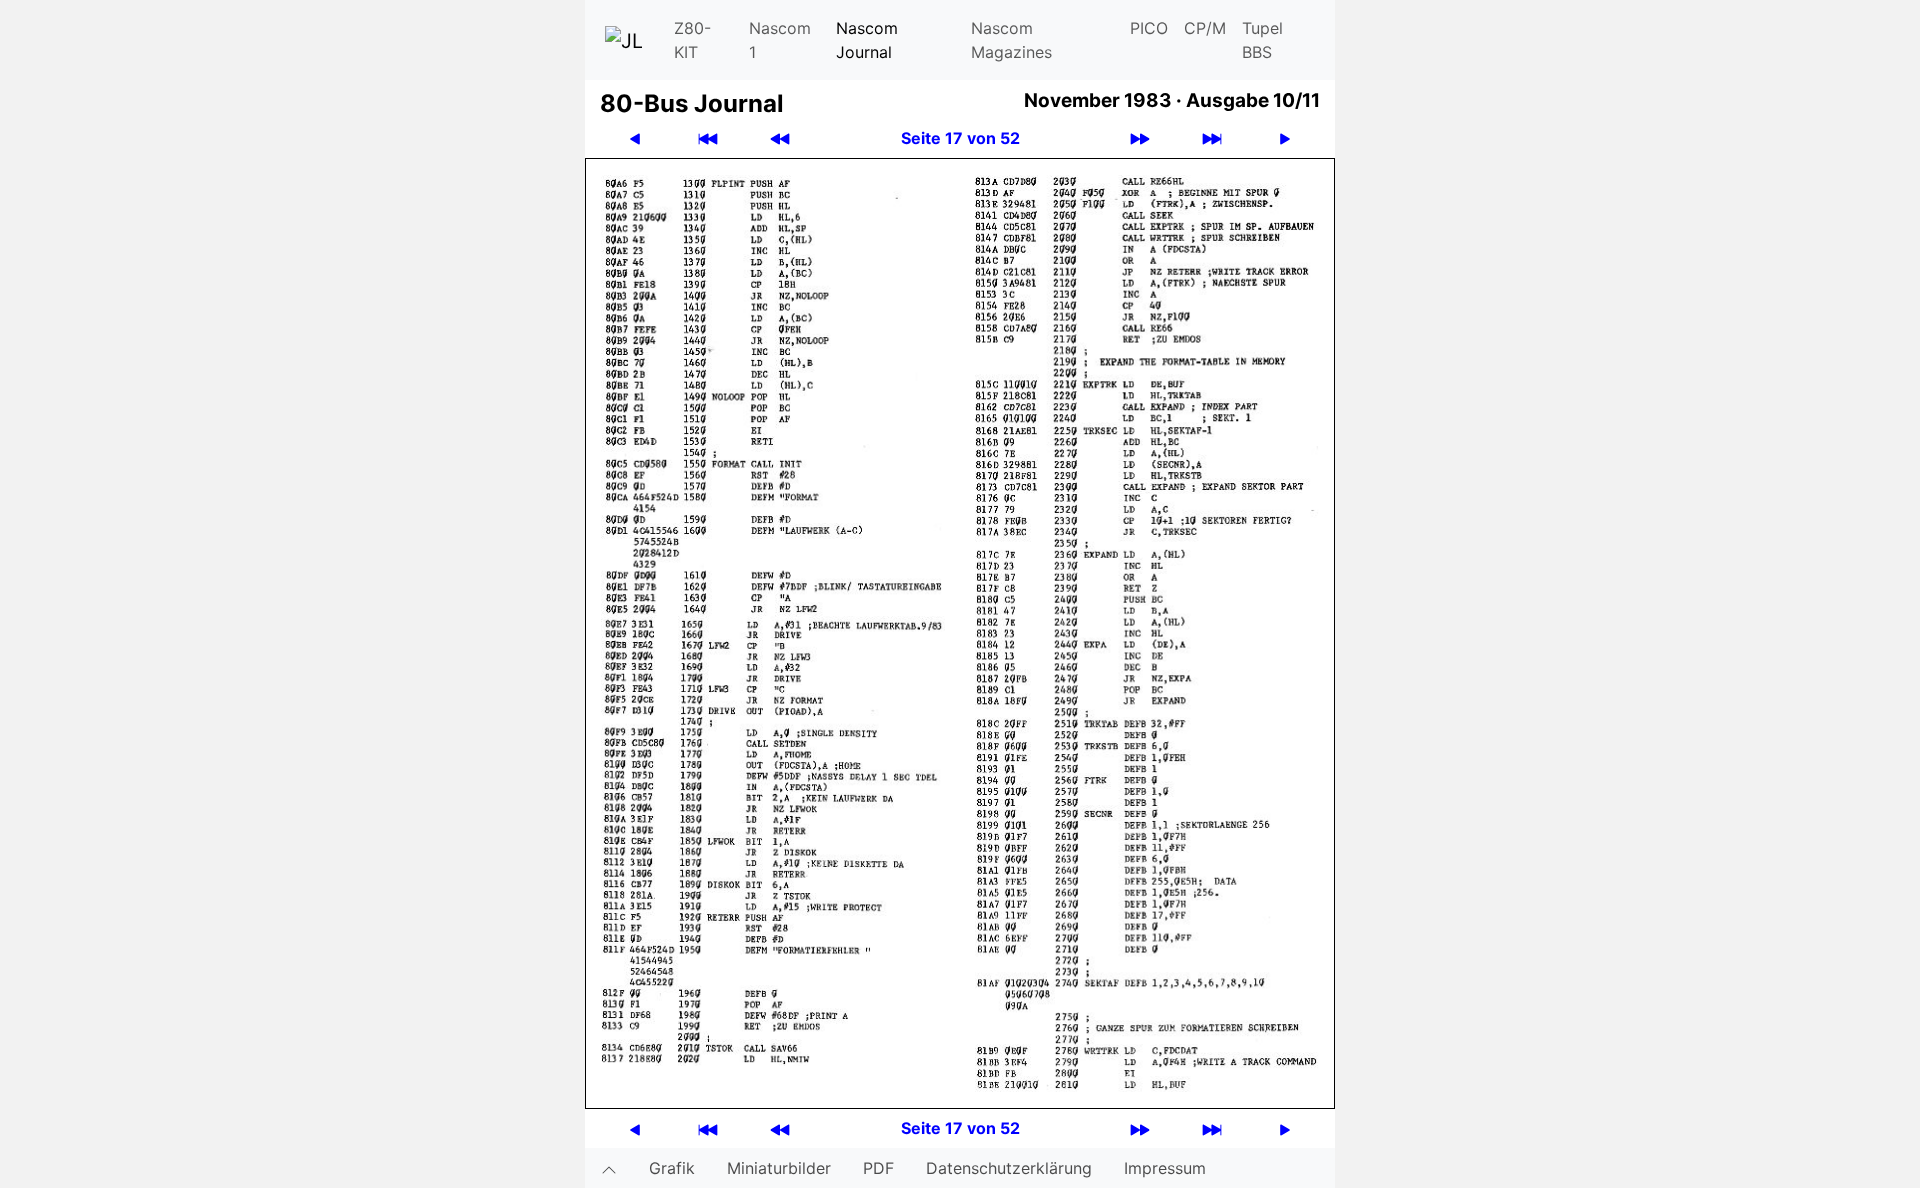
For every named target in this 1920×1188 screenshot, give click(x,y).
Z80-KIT (692, 40)
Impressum (1165, 1168)
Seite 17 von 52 (960, 138)
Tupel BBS (1262, 40)
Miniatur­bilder (779, 1168)
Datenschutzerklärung (1009, 1168)
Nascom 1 (780, 40)
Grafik (672, 1168)
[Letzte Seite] (1212, 138)
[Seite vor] (1285, 138)
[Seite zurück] (635, 138)
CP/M (1205, 28)
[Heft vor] (1140, 138)
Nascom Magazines (1011, 40)
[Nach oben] (609, 1168)
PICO (1149, 28)
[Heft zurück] (780, 138)
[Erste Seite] (708, 138)
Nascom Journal (867, 40)
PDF (878, 1168)
